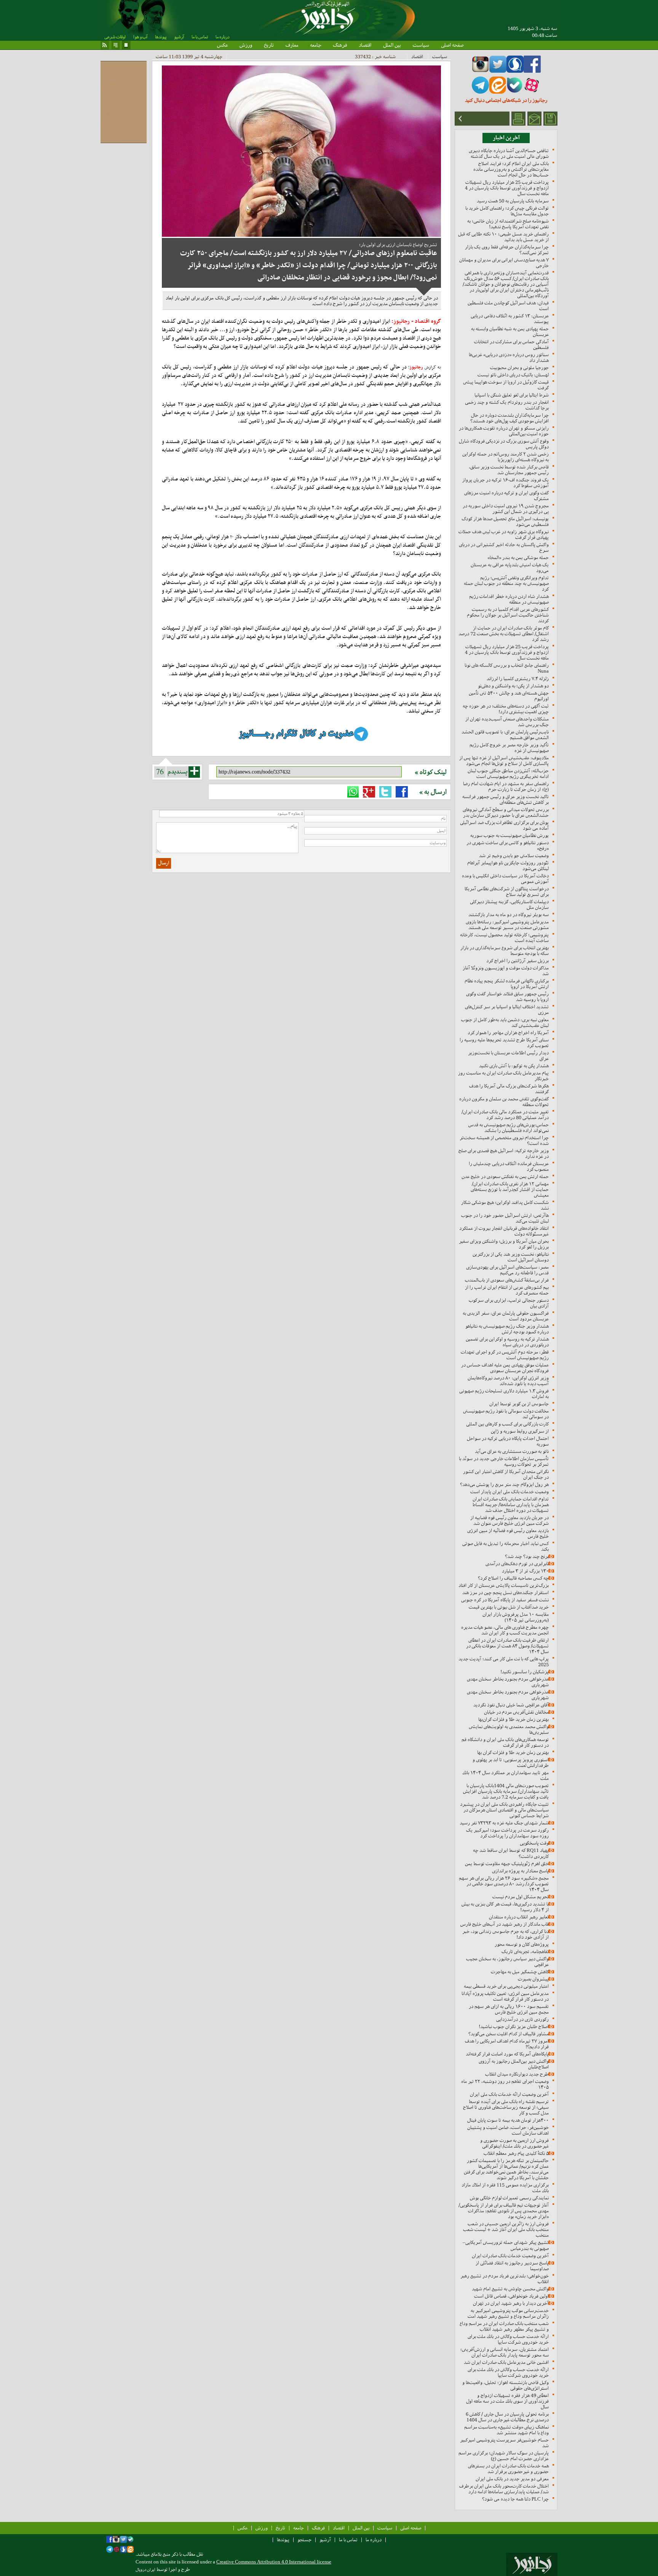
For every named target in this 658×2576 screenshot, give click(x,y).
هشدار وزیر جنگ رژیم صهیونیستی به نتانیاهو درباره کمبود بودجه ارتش (507, 1329)
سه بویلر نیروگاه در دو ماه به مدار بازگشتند (509, 915)
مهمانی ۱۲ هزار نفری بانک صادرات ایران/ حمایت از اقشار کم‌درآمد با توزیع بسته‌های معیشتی (510, 1189)
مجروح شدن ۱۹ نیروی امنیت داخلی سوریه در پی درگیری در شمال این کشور (506, 509)
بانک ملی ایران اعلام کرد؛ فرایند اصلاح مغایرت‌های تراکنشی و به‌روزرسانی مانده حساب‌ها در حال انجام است (511, 169)
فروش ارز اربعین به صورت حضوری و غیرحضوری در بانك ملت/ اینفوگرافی (514, 2143)
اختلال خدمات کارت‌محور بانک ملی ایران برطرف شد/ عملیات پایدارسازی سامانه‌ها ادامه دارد (504, 2489)
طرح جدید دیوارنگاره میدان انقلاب (517, 2074)
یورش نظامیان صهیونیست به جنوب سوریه (509, 835)
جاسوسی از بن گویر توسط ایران (519, 1404)
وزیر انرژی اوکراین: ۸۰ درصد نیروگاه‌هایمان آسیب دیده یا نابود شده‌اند (508, 1381)
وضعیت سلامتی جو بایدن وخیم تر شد (514, 856)
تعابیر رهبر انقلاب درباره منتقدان (519, 1917)
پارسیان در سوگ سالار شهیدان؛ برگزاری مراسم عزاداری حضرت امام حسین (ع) (504, 2456)
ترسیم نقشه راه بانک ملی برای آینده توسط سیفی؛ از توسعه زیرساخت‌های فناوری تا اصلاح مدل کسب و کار (506, 2107)
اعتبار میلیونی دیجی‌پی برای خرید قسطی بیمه (506, 1986)
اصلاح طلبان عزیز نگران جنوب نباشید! (514, 2027)
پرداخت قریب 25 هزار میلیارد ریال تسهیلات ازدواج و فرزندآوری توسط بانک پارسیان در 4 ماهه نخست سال (507, 188)
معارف (292, 45)
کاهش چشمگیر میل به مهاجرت (520, 1972)
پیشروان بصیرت (533, 1979)
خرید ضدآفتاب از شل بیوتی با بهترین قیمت (509, 1607)
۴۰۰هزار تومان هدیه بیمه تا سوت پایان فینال (508, 2120)
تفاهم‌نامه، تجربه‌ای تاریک (525, 1952)
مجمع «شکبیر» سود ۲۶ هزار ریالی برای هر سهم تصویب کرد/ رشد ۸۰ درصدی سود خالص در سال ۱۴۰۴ (504, 1884)
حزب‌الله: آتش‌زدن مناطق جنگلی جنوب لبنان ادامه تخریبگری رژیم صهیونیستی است (508, 774)
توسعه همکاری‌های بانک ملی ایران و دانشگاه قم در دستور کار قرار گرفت (505, 1742)
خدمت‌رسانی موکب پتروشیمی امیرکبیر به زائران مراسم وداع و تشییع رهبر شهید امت (508, 2313)
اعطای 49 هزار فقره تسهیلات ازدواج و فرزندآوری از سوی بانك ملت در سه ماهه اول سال (507, 2401)
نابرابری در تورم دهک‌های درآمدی (517, 1564)
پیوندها (161, 37)
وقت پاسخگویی (534, 1843)
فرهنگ (340, 45)
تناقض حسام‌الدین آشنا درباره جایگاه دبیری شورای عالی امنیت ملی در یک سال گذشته (509, 153)
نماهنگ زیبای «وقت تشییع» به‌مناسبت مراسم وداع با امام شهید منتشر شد (506, 2430)
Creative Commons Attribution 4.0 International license (274, 2562)
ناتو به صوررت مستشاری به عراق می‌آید (512, 1451)
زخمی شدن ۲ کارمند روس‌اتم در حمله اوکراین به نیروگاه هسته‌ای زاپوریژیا (505, 457)
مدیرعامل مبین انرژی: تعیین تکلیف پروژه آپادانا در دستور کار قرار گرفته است (505, 1996)
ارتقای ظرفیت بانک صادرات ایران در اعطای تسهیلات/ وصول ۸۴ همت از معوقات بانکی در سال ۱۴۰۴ (507, 1646)
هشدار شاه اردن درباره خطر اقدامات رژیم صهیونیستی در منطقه (509, 599)
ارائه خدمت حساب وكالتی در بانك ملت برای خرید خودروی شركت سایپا (508, 2339)
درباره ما (222, 37)
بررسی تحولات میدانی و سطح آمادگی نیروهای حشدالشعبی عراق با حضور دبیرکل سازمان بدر (506, 812)
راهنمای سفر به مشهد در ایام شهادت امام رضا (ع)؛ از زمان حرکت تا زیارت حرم (506, 786)
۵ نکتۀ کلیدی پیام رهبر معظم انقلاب (516, 2153)
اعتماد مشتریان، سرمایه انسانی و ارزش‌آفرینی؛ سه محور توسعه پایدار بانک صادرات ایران (505, 2352)
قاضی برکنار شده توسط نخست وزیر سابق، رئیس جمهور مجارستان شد (509, 470)
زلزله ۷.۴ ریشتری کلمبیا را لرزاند (518, 679)
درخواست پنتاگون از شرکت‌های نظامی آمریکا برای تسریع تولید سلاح (507, 892)
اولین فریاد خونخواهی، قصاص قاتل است (511, 2296)
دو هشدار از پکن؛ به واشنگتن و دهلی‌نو (513, 686)
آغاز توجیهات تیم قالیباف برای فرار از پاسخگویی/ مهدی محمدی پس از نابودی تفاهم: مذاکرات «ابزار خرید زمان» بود (504, 2211)
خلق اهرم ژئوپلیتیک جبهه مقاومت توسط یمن (507, 1864)
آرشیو (179, 37)
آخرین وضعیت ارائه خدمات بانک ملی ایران (509, 2094)
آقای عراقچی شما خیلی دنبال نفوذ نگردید (511, 1705)
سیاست (421, 45)
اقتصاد (365, 45)
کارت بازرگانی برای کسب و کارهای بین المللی (507, 1424)
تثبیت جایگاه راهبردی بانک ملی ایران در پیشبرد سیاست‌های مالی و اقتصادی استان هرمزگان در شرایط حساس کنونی (504, 1810)
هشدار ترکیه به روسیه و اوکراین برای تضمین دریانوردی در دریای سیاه (507, 1342)
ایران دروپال (145, 2570)
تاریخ (269, 45)
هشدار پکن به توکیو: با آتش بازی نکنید (514, 1066)
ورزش (246, 45)
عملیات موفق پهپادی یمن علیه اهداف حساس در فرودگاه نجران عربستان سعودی (505, 1368)
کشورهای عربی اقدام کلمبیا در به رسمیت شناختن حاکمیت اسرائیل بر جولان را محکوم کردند (508, 615)
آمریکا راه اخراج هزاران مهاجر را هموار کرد (508, 1033)
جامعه (315, 45)
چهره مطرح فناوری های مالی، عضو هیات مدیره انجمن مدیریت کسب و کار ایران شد (505, 1630)
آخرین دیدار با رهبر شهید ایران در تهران (511, 2303)
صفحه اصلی (452, 45)
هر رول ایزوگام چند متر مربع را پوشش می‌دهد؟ (504, 1484)
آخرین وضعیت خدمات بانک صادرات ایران (510, 2256)
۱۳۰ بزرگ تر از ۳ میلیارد (525, 1571)
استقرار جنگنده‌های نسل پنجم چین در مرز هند (505, 1593)
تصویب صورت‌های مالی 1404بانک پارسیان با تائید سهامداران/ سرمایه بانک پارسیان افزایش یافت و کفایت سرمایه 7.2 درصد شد (506, 1791)
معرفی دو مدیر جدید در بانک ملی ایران (512, 2479)
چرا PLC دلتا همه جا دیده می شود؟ (515, 2499)
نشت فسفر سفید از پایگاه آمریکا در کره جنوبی (505, 1600)
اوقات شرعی (115, 37)
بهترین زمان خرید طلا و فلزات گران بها (513, 1752)
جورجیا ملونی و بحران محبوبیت (519, 368)
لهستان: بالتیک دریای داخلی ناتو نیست (513, 375)
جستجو (304, 2540)
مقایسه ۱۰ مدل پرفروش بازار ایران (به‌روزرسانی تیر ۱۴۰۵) (516, 1617)
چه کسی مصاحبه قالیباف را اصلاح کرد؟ (513, 1578)
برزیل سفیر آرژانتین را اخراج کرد (517, 961)
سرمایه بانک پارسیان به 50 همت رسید (513, 201)
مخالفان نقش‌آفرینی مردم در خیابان (516, 1712)
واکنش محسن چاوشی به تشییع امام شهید (510, 2289)
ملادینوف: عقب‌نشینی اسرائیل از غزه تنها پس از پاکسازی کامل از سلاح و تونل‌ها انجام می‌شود (504, 761)
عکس (222, 45)
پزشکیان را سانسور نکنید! (525, 1672)
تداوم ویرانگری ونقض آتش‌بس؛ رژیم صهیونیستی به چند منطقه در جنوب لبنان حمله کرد (506, 583)
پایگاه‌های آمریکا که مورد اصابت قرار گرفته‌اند (507, 2054)
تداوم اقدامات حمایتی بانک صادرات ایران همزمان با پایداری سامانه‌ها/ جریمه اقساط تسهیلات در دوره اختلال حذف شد (511, 1505)
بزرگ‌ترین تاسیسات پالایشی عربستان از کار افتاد (504, 1585)
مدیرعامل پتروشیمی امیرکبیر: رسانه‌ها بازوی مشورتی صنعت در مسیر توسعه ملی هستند (507, 925)
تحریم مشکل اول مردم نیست (521, 1897)
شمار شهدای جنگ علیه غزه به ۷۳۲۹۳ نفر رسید (504, 1823)
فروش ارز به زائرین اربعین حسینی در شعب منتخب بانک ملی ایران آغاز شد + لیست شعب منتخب (506, 2229)
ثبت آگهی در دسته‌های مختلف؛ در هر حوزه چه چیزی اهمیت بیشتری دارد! (506, 709)
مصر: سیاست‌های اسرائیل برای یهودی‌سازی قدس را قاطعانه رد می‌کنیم (507, 1270)
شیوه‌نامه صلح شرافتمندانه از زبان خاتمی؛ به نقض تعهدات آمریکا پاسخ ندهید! (508, 224)
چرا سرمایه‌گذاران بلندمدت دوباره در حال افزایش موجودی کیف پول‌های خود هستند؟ (509, 418)
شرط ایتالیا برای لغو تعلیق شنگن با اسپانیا (512, 395)
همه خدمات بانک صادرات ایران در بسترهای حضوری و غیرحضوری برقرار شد (508, 2469)
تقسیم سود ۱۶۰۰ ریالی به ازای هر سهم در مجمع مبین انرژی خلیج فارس (509, 2009)
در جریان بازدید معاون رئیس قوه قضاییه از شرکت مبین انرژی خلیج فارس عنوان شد (509, 1520)
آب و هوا (140, 37)
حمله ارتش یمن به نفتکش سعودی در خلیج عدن (505, 1176)
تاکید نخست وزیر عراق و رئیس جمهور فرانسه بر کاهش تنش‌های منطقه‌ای (505, 799)
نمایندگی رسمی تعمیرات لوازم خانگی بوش (509, 2198)
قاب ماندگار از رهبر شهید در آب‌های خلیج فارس (505, 1924)
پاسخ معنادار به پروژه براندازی (520, 1871)
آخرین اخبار (506, 138)
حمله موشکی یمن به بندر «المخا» (518, 557)
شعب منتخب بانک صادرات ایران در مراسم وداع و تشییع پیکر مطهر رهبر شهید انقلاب (504, 2326)
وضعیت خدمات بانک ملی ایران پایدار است (509, 1492)
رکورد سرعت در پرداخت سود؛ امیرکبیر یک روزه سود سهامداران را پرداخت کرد (507, 1833)
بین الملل (392, 45)
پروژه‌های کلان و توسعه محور (522, 1944)
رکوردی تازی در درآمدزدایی (522, 2019)
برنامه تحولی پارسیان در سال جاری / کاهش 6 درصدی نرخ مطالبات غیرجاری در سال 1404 (507, 2417)
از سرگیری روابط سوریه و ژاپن (520, 1431)
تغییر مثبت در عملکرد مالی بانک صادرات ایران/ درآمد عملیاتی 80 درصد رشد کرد (505, 1115)
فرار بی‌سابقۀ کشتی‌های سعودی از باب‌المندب (507, 1280)
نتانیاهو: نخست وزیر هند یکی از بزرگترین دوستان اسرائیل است (511, 1257)
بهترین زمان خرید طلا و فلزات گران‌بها (513, 1719)
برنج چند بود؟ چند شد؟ (527, 1556)
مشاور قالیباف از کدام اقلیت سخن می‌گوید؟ (509, 2034)
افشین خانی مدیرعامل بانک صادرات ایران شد (506, 2362)
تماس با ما (200, 37)
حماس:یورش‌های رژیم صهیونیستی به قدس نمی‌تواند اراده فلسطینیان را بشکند (509, 1128)
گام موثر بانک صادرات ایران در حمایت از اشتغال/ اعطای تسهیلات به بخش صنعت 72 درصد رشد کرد (504, 634)
